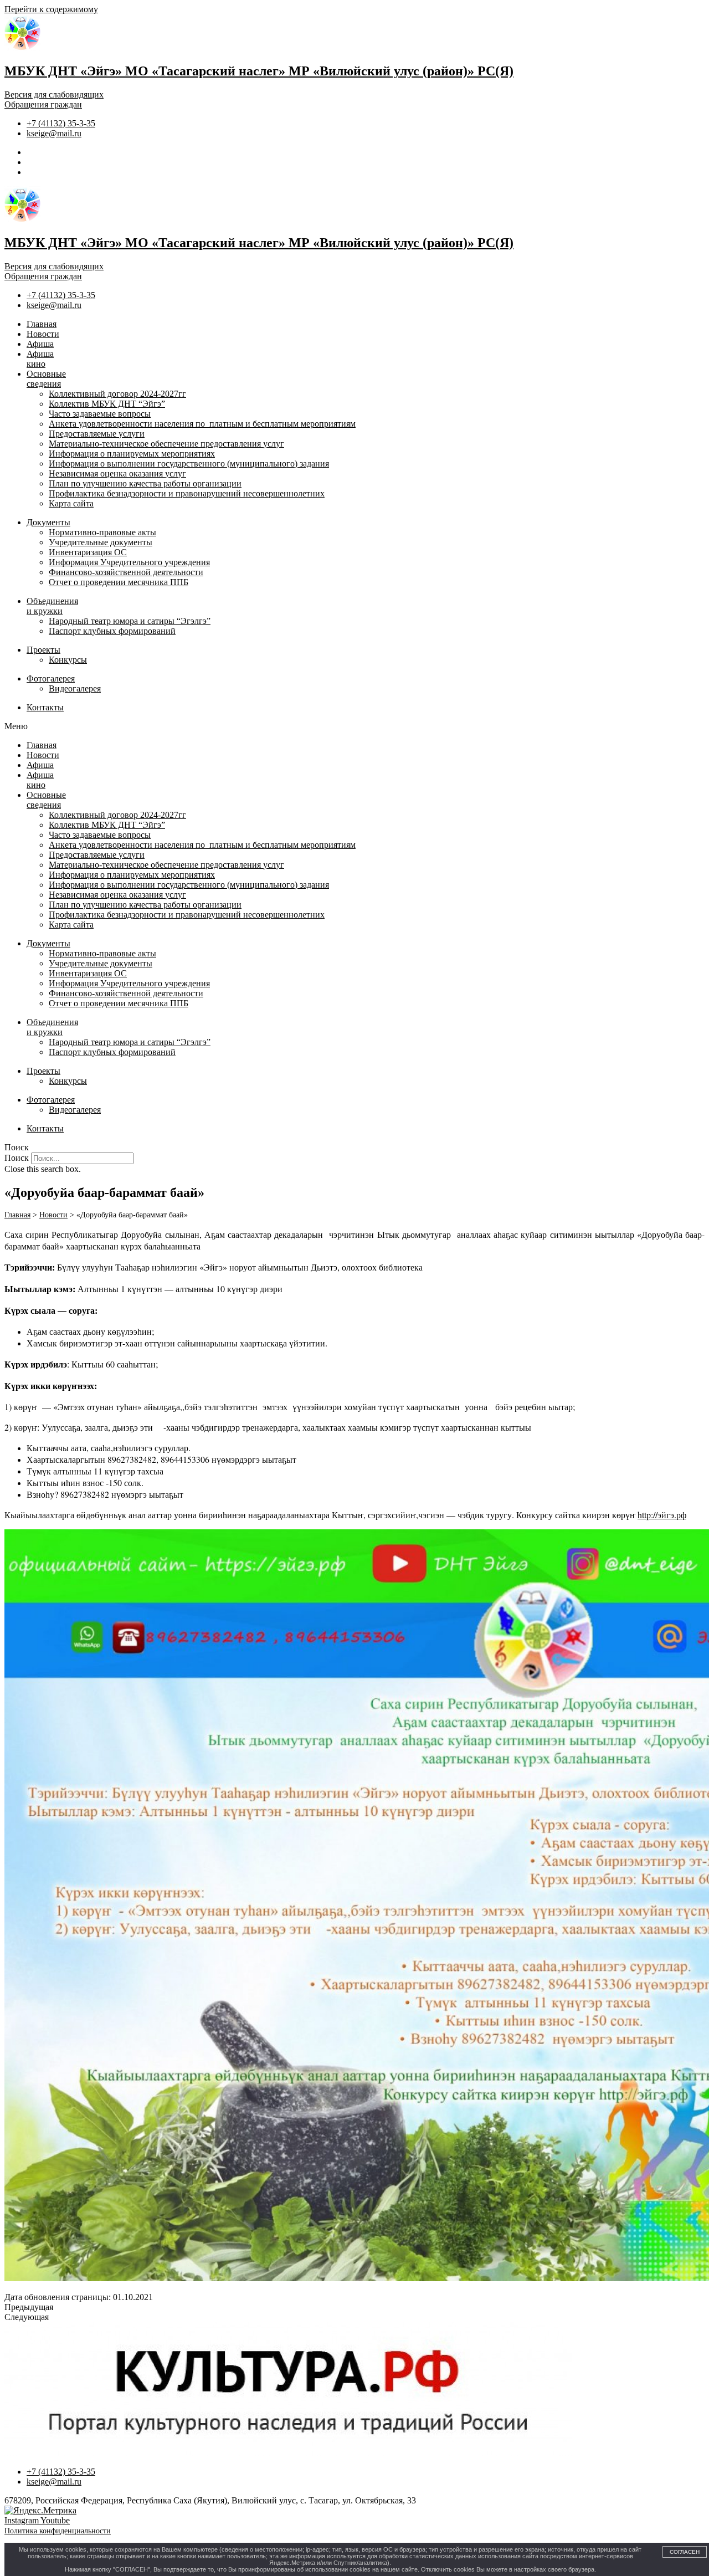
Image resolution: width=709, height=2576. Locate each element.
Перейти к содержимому (51, 9)
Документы (48, 522)
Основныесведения (46, 379)
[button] (354, 726)
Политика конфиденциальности (58, 2531)
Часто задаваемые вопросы (100, 414)
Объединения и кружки (52, 606)
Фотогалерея (51, 678)
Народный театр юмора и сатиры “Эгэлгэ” (130, 621)
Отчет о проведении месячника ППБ (119, 582)
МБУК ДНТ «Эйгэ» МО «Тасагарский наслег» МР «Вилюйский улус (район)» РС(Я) (259, 71)
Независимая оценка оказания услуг (117, 473)
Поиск (17, 1158)
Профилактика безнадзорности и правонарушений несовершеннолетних (187, 493)
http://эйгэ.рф (662, 1515)
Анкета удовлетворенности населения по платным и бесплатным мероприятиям (202, 424)
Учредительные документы (101, 542)
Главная (42, 324)
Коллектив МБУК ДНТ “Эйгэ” (107, 404)
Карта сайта (71, 503)
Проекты (43, 650)
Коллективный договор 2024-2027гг (117, 394)
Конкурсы (68, 660)
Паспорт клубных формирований (112, 631)
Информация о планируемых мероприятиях (132, 454)
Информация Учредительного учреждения (129, 562)
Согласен (685, 2552)
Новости (43, 334)
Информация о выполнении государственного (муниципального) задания (189, 464)
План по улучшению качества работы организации (145, 483)
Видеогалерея (75, 688)
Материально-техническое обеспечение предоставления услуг (166, 444)
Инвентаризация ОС (88, 552)
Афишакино (40, 359)
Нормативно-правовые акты (102, 532)
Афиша (40, 344)
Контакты (45, 707)
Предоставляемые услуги (97, 434)
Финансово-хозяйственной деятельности (126, 572)
